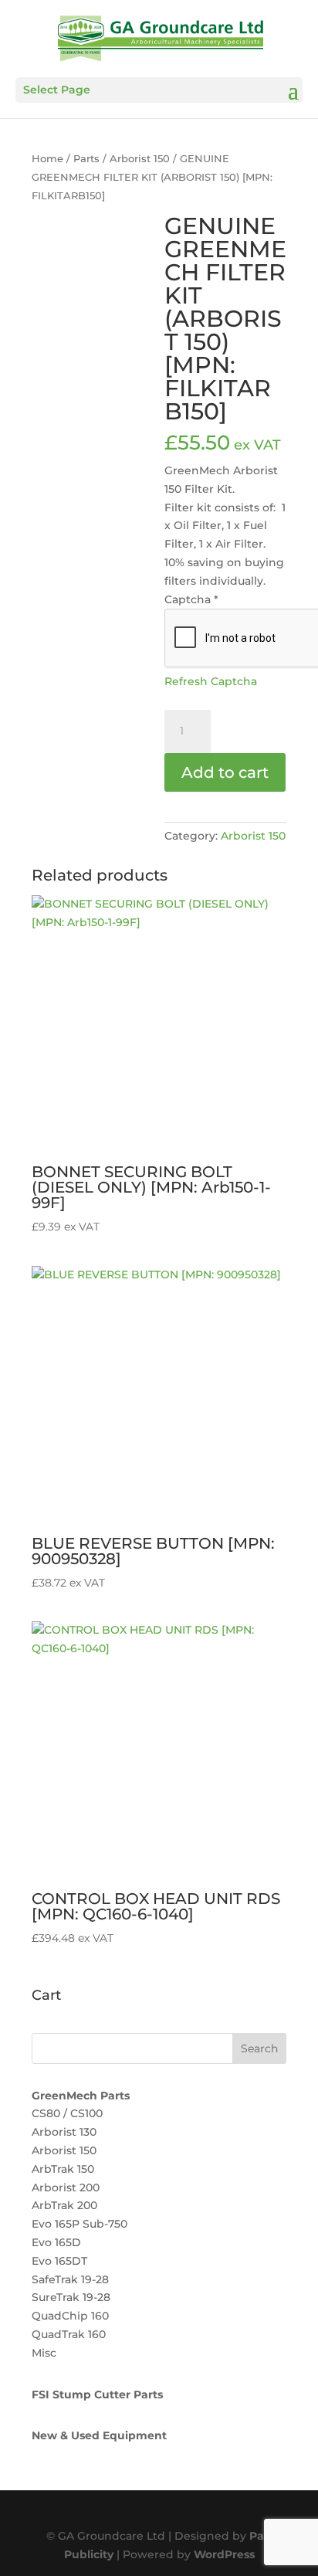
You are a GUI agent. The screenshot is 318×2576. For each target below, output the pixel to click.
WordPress (224, 2554)
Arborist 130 (64, 2132)
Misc (44, 2353)
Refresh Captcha (211, 681)
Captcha (191, 599)
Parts (86, 159)
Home (47, 159)
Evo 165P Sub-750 (79, 2224)
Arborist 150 (140, 159)
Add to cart (225, 772)
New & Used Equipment (99, 2435)
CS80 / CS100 (67, 2113)
